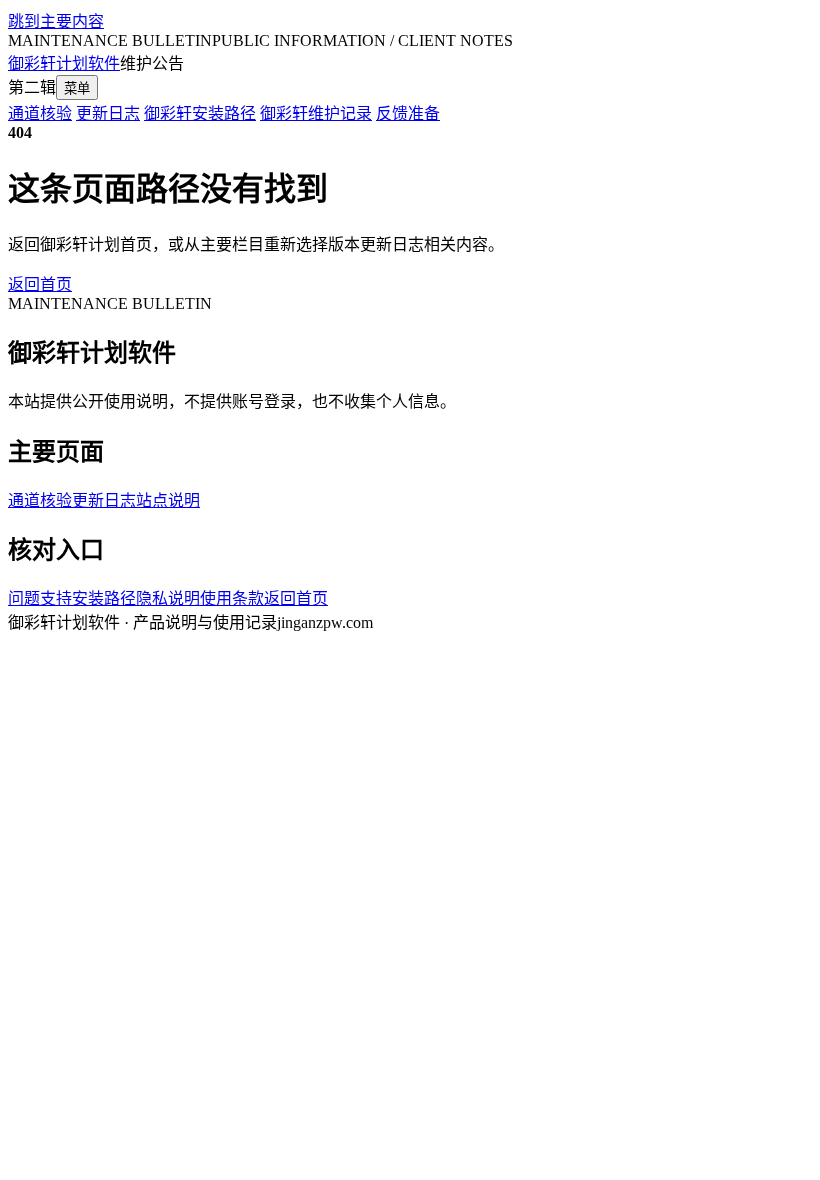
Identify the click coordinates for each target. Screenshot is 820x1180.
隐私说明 (168, 598)
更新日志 (108, 113)
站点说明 (168, 500)
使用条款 (232, 598)
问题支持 (40, 598)
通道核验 (40, 113)
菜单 (77, 88)
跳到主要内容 (56, 21)
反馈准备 (408, 113)
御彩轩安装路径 (200, 113)
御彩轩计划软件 (64, 63)
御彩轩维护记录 (316, 113)
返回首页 (40, 284)
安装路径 (104, 598)
